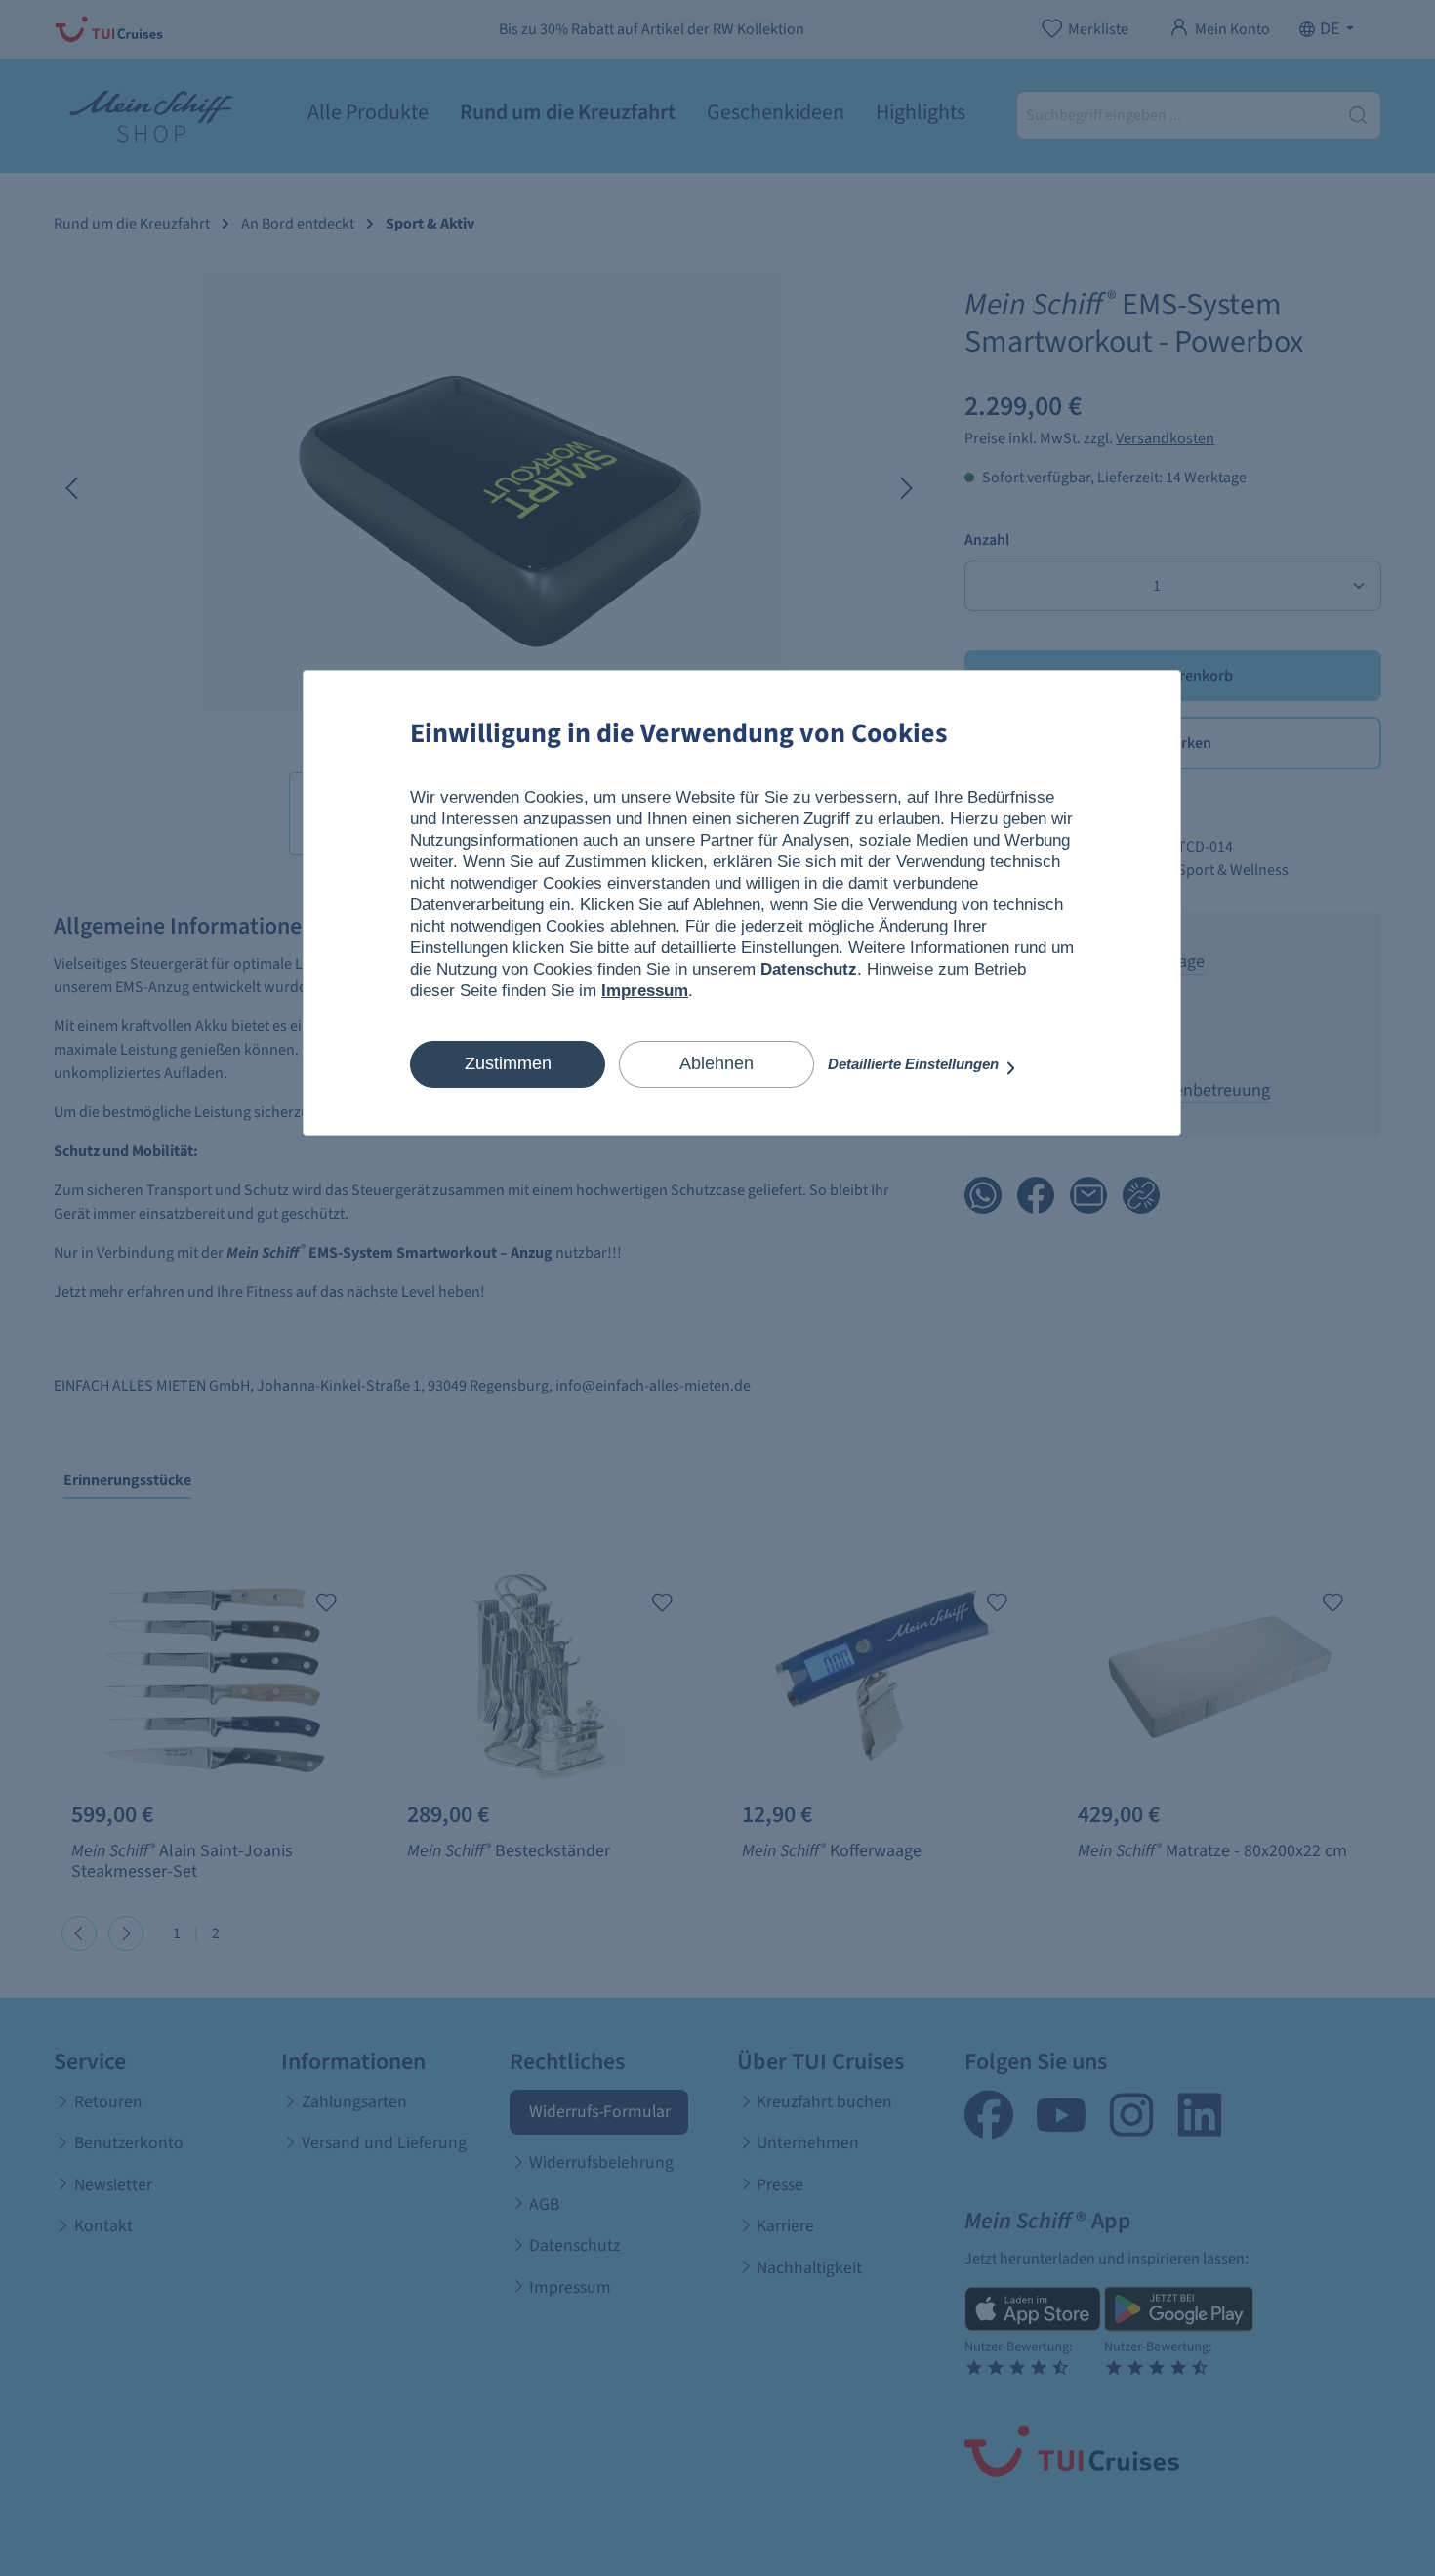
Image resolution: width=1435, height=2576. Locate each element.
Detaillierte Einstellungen (915, 1064)
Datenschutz (809, 969)
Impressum (645, 991)
